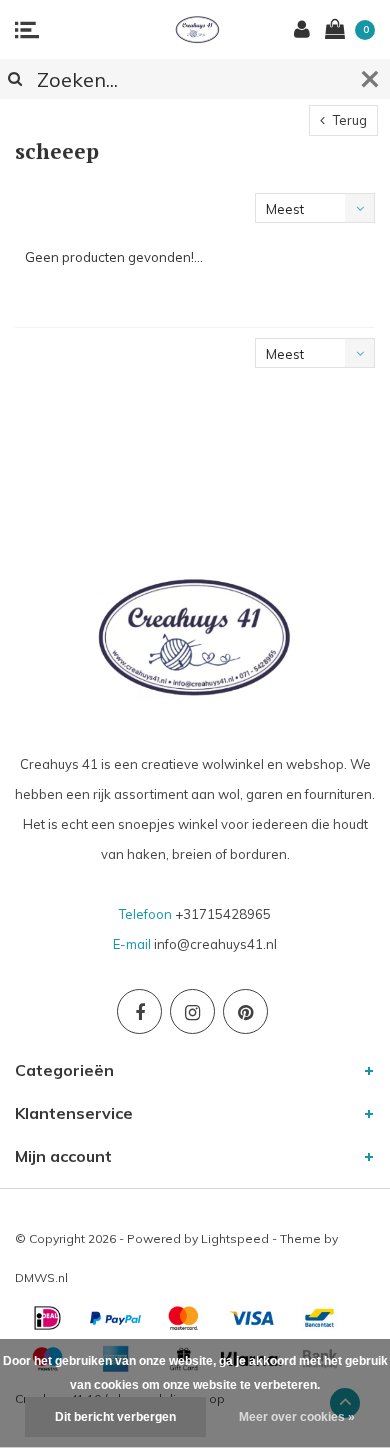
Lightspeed (235, 1238)
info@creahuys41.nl (215, 944)
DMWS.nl (41, 1277)
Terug (348, 120)
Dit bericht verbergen (115, 1417)
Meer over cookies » (297, 1417)
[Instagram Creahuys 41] (192, 1011)
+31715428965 (223, 914)
